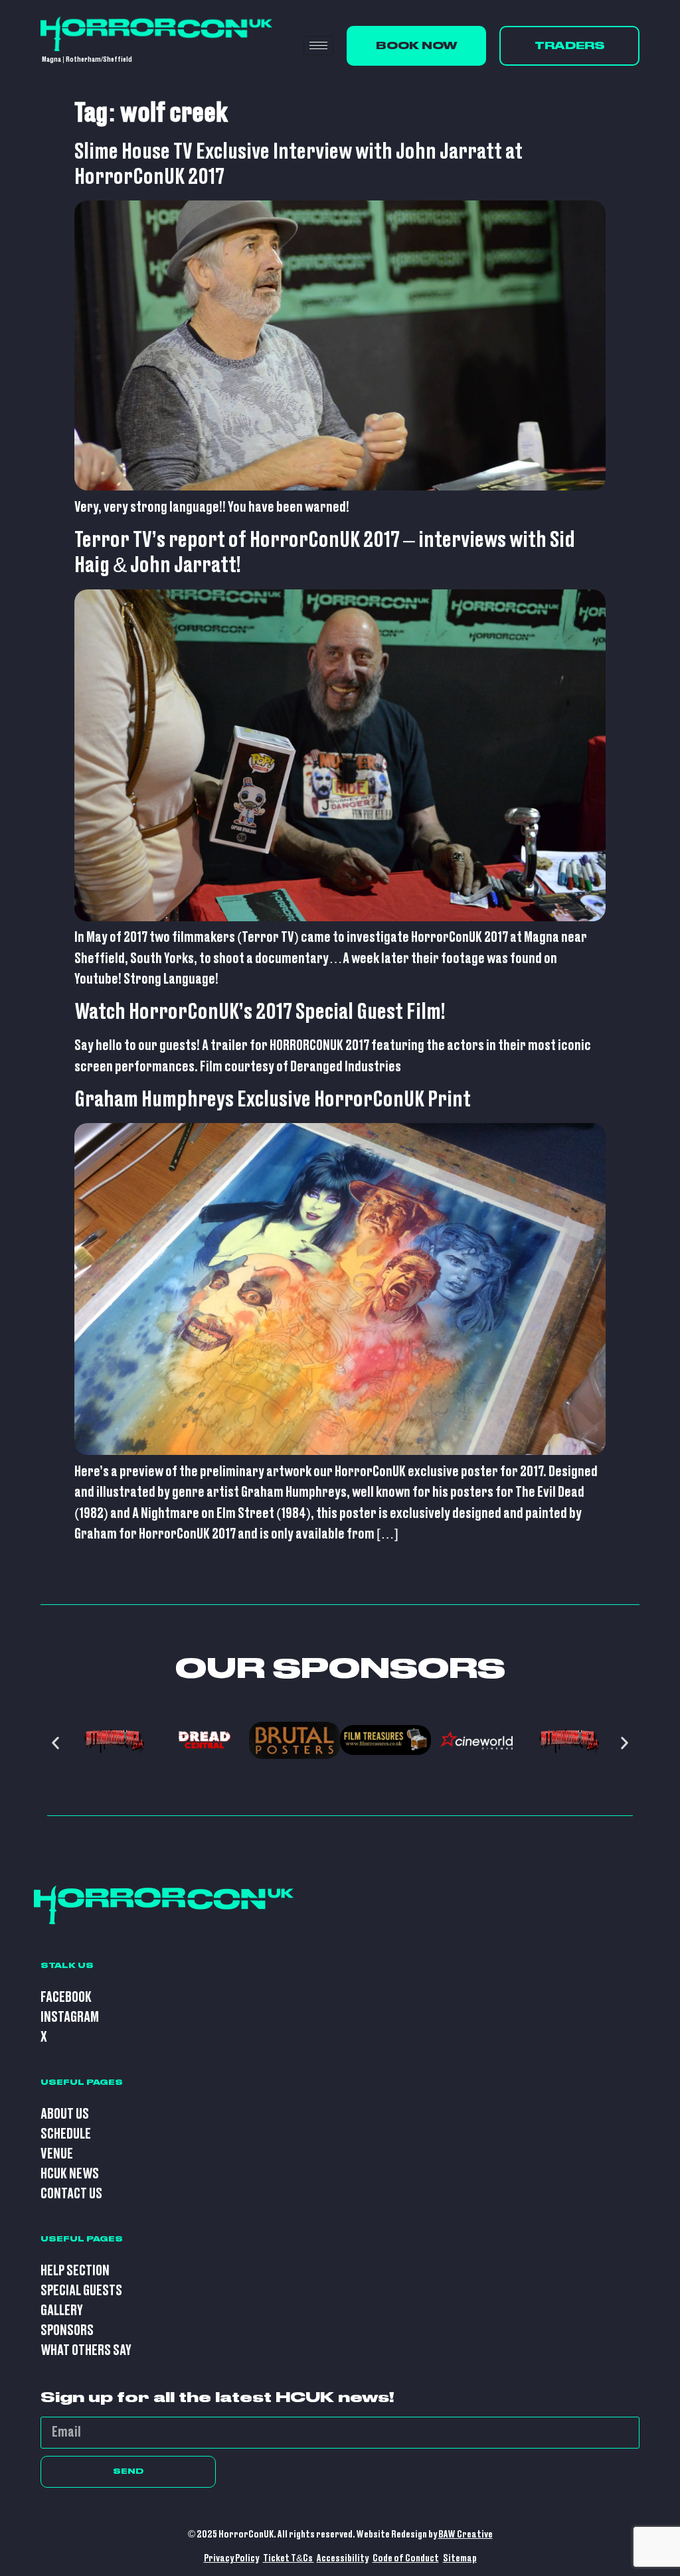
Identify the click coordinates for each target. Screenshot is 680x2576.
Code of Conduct (406, 2558)
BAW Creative (466, 2535)
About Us (65, 2114)
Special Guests (81, 2291)
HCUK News (70, 2174)
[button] (55, 1743)
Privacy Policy (231, 2558)
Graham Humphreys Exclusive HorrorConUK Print (273, 1100)
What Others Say (86, 2351)
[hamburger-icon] (318, 45)
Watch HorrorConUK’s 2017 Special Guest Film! (260, 1012)
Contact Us (71, 2194)
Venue (57, 2154)
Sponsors (67, 2331)
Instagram (70, 2017)
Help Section (75, 2271)
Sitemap (460, 2558)
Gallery (62, 2311)
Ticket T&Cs (289, 2558)
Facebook (66, 1998)
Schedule (66, 2134)
